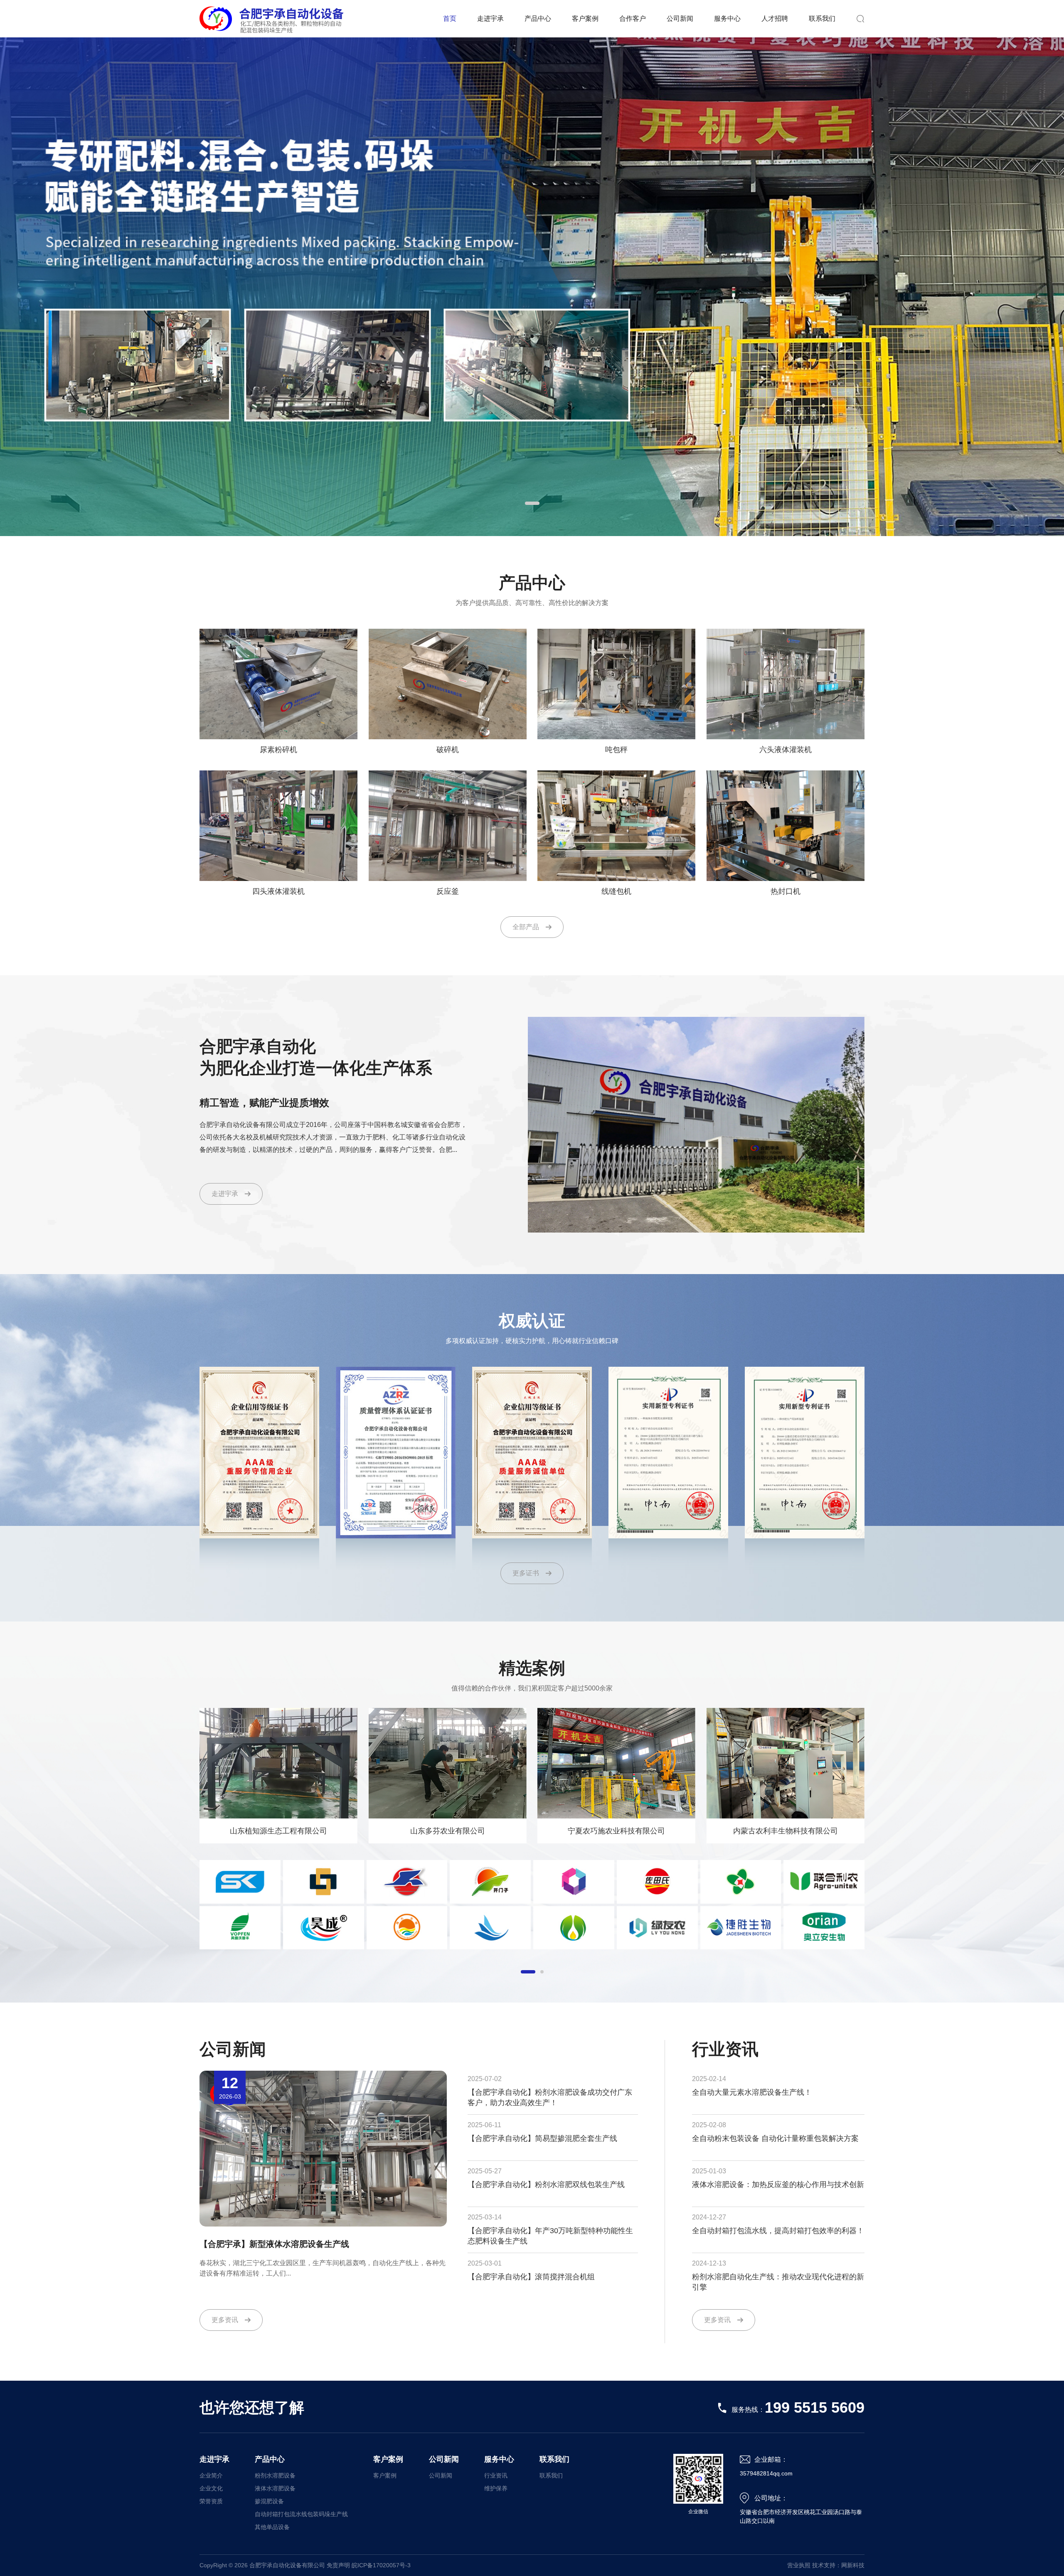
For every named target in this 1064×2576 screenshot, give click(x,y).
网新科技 (853, 2565)
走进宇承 (490, 18)
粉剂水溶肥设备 (275, 2475)
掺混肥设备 (269, 2501)
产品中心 (538, 18)
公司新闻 (680, 18)
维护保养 (496, 2488)
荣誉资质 (211, 2501)
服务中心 (727, 18)
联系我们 (822, 18)
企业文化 (211, 2488)
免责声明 (338, 2565)
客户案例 (585, 18)
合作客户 (633, 18)
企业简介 (211, 2475)
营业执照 (799, 2565)
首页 (450, 18)
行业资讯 (496, 2475)
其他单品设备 (272, 2527)
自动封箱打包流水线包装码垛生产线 (301, 2514)
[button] (532, 503)
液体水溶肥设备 (275, 2488)
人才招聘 (775, 18)
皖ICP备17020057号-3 (381, 2565)
